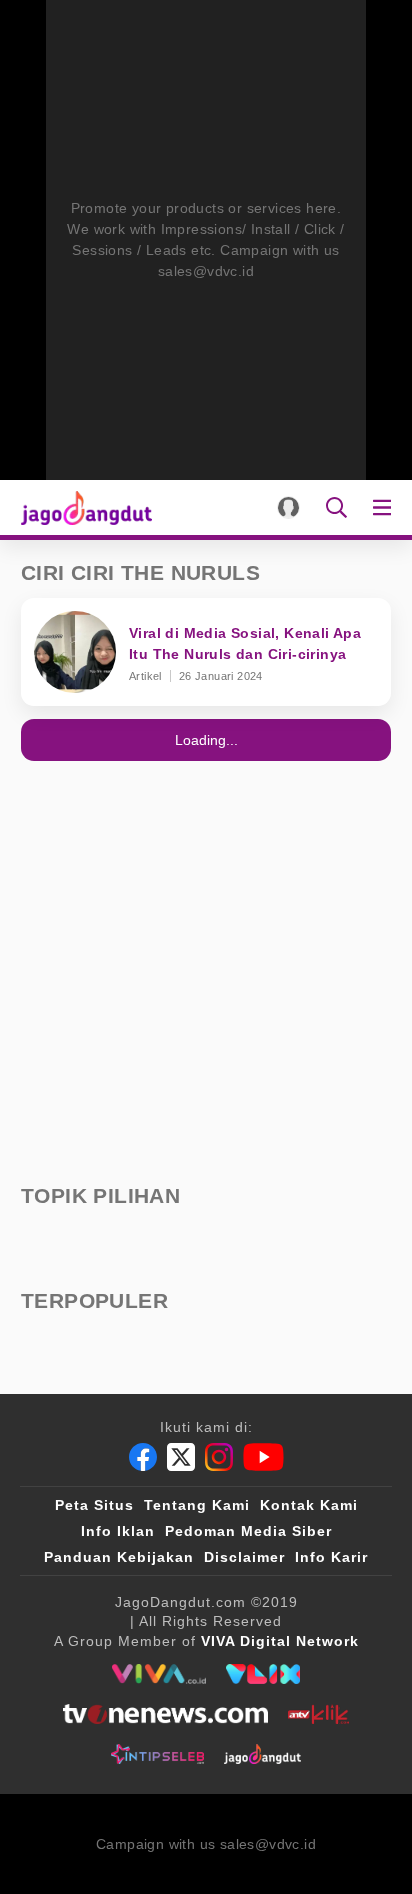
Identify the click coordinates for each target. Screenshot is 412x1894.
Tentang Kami (197, 1505)
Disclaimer (244, 1557)
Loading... (206, 740)
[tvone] (165, 1714)
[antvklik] (318, 1714)
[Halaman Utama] (82, 507)
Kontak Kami (309, 1505)
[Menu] (386, 507)
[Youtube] (263, 1457)
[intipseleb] (157, 1754)
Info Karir (331, 1557)
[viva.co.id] (158, 1674)
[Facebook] (143, 1457)
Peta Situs (94, 1505)
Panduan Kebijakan (119, 1557)
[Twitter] (181, 1457)
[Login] (288, 507)
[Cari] (336, 507)
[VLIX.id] (263, 1674)
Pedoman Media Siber (248, 1531)
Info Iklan (118, 1531)
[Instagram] (219, 1457)
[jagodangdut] (262, 1754)
